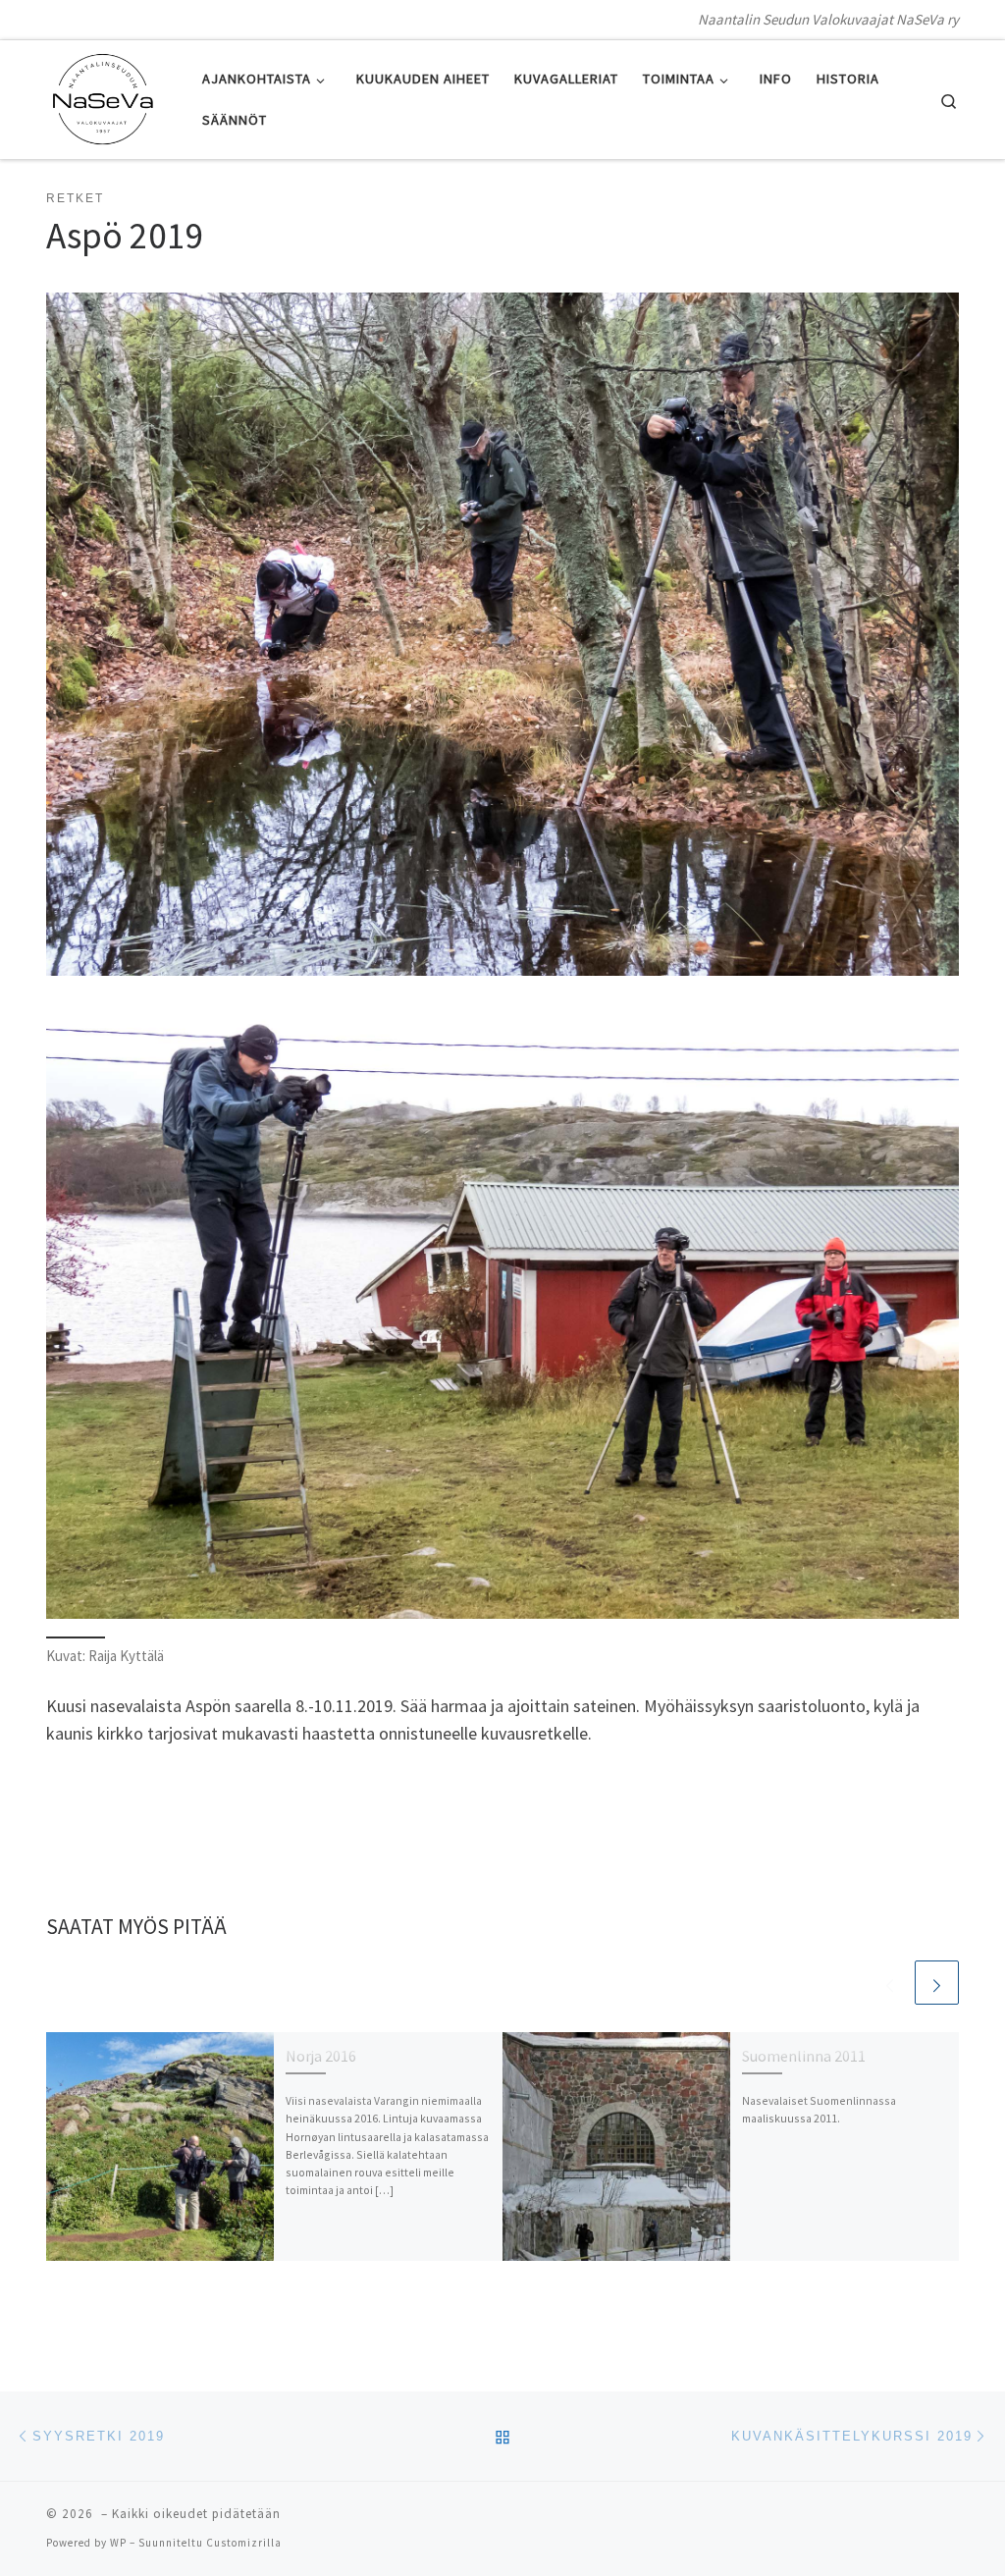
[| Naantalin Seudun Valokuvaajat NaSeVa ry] (103, 96)
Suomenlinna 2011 (804, 2056)
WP (118, 2543)
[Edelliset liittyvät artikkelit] (890, 1983)
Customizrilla (244, 2543)
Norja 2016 (321, 2056)
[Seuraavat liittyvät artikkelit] (937, 1983)
